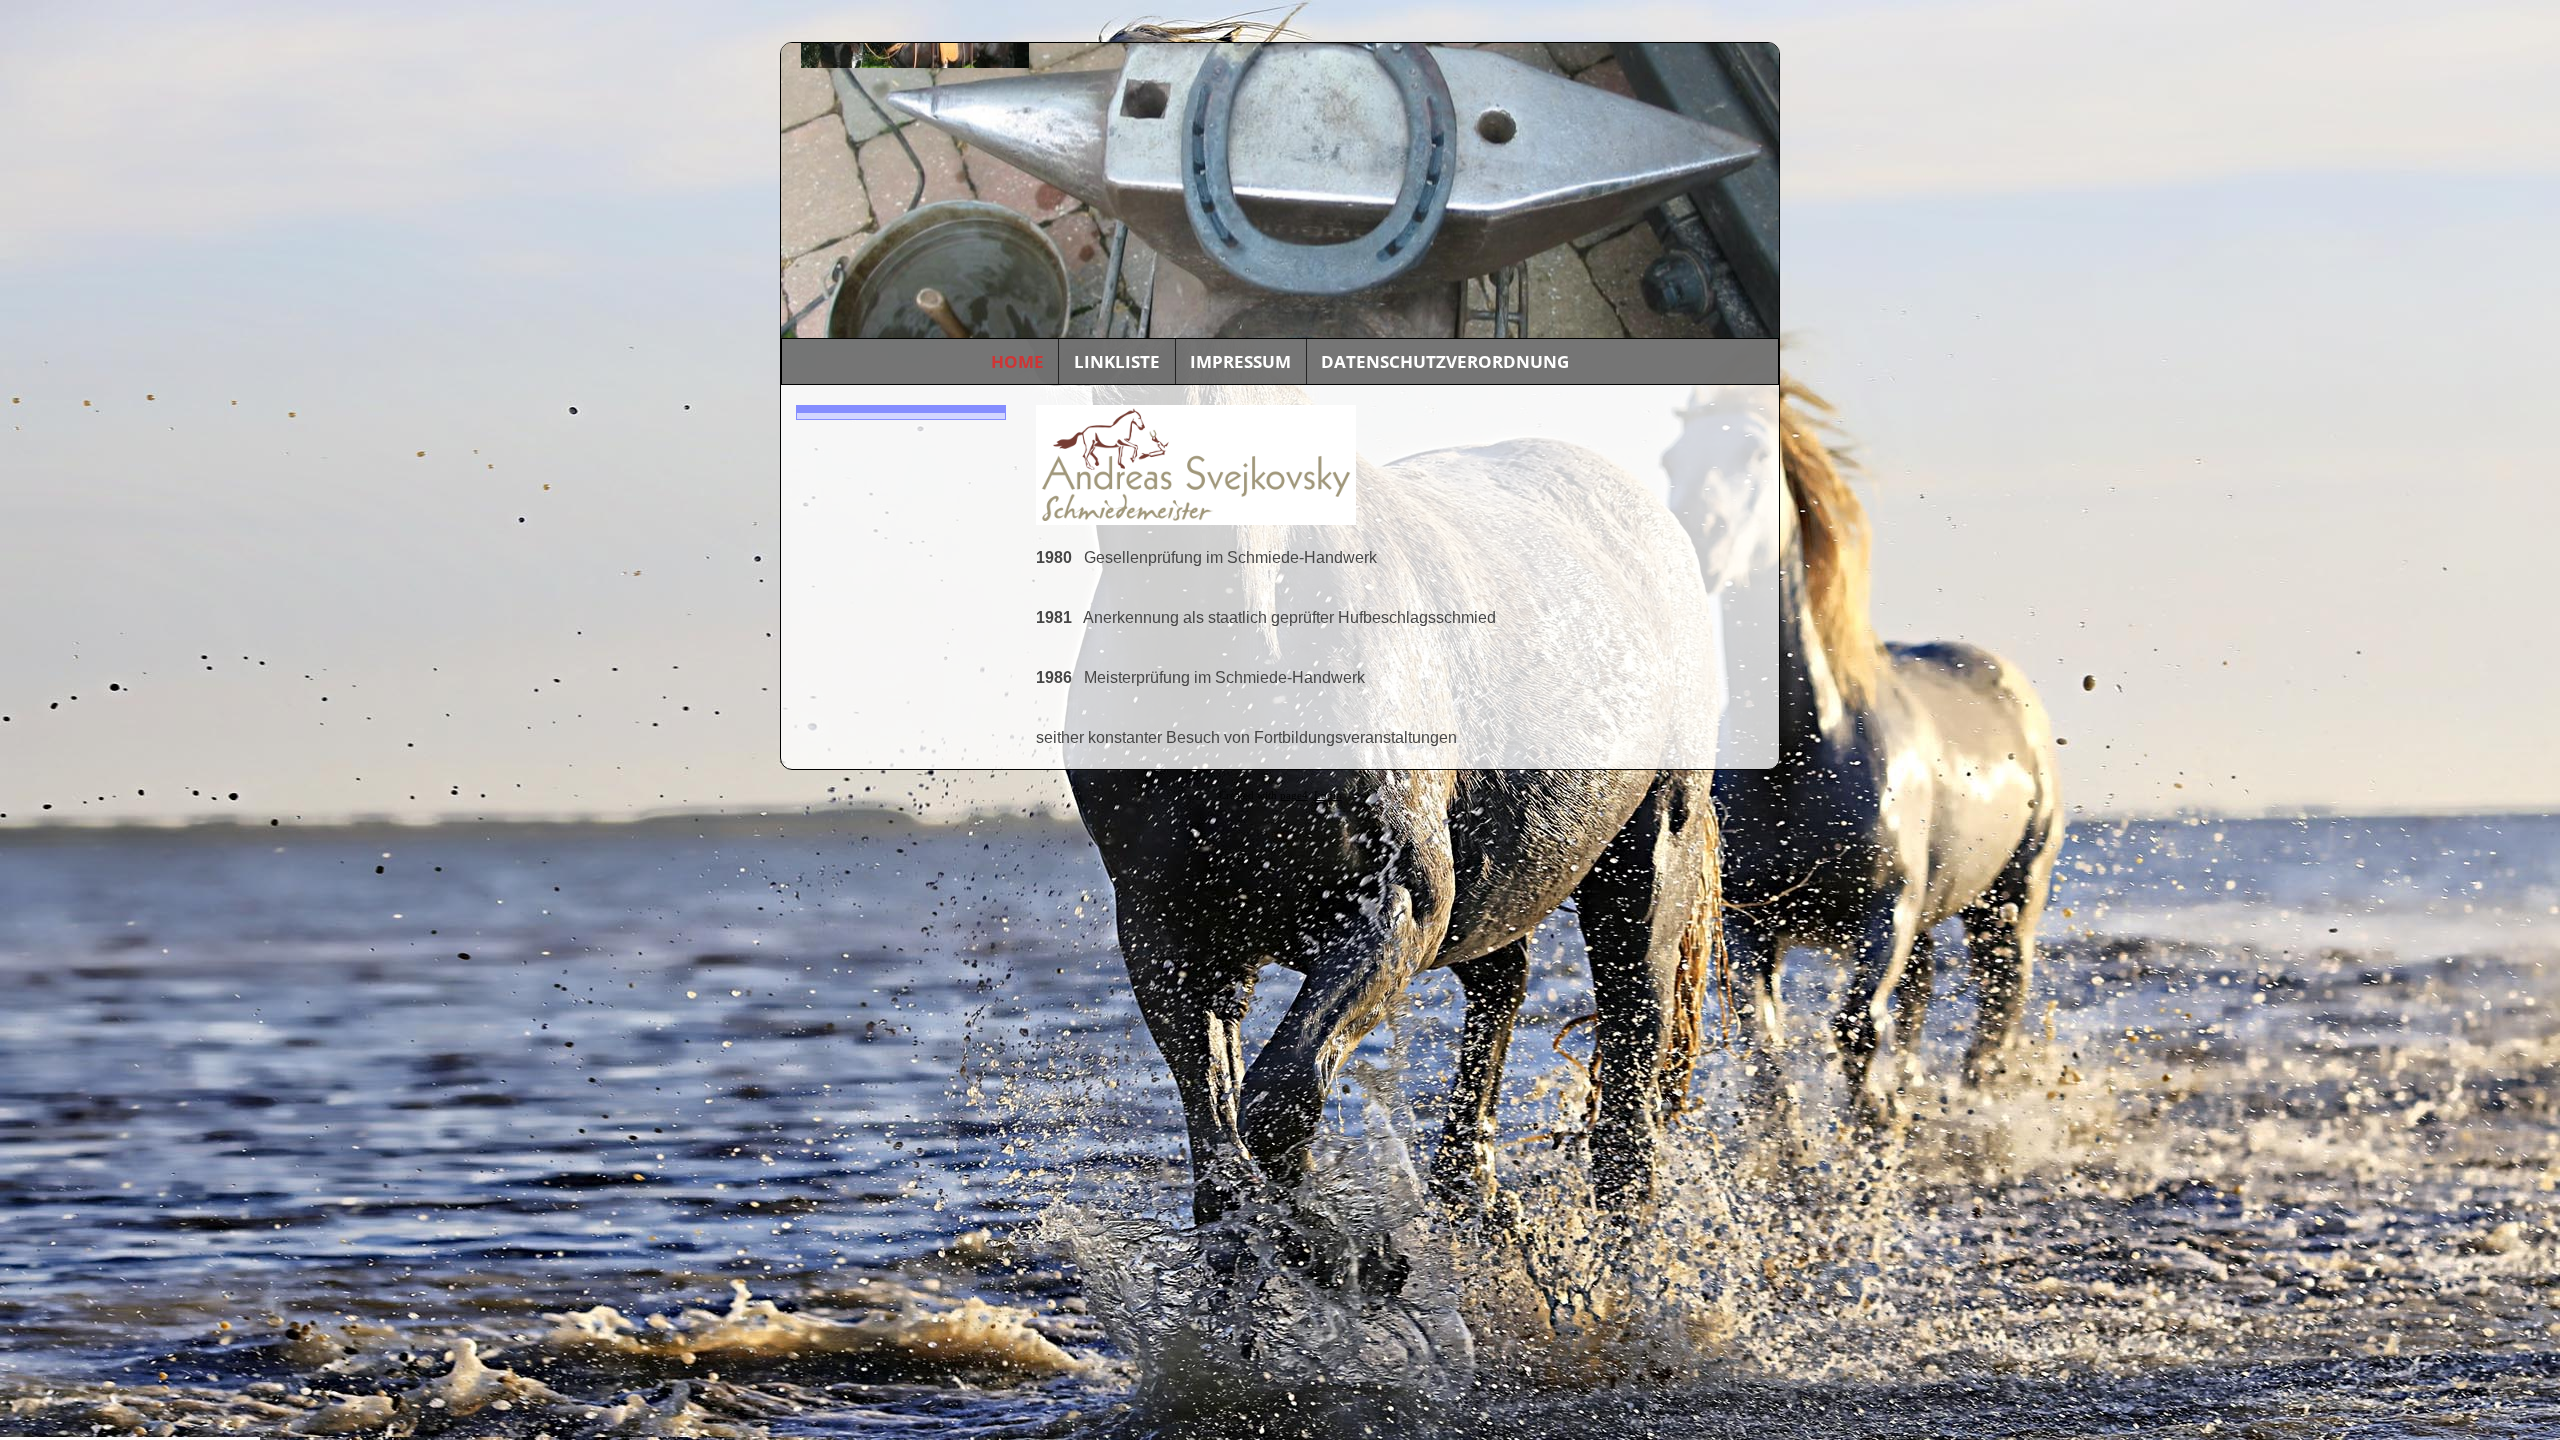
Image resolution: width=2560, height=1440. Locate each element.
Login (1328, 795)
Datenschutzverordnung (1445, 361)
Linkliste (1117, 361)
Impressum (1240, 361)
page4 (1294, 795)
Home (1017, 361)
